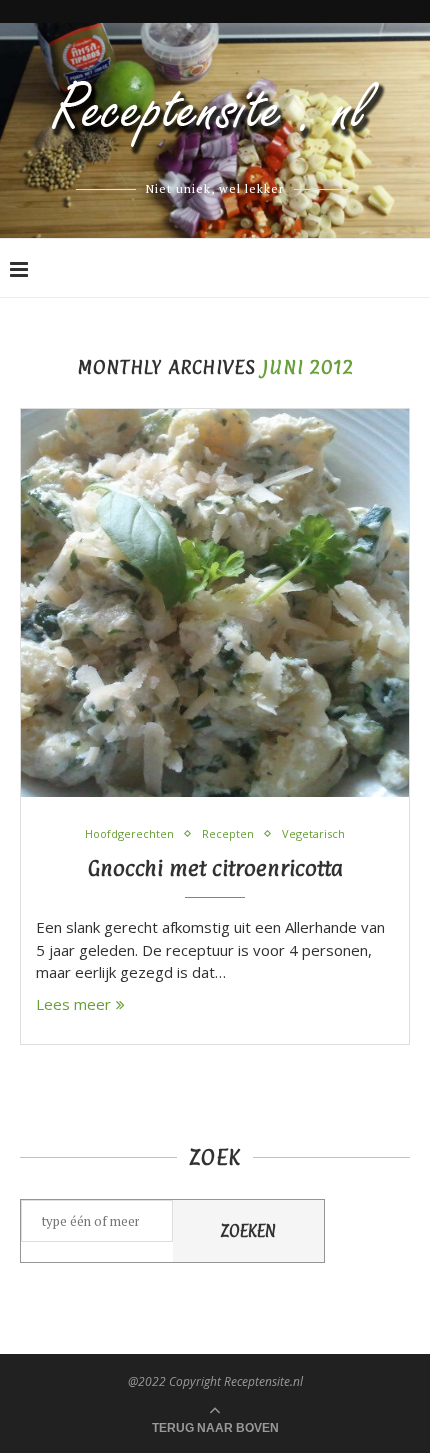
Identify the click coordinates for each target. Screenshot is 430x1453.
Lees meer (73, 1004)
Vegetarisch (313, 833)
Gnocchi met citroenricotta (215, 868)
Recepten (228, 833)
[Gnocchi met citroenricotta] (215, 603)
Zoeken (248, 1231)
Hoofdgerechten (129, 833)
